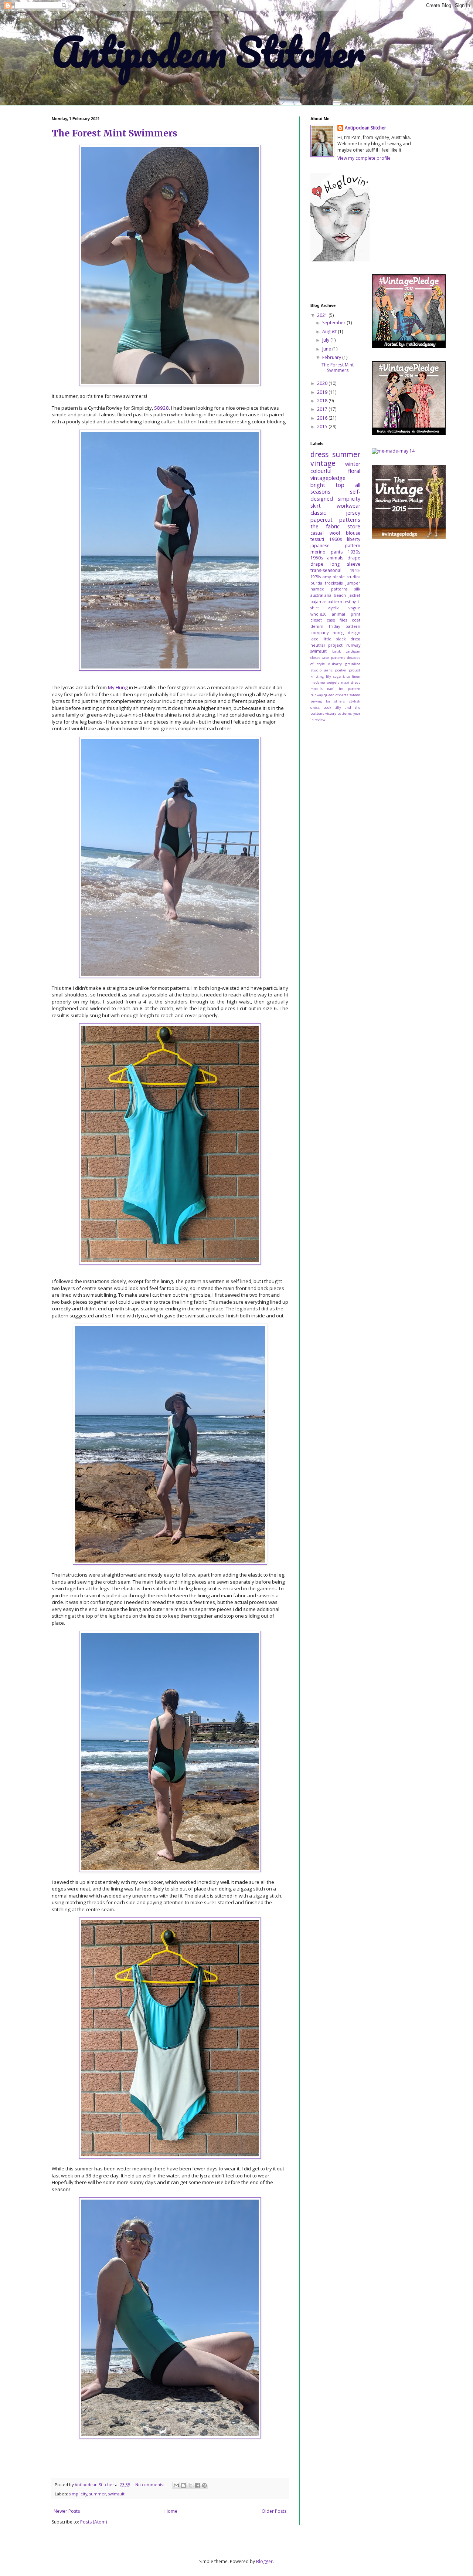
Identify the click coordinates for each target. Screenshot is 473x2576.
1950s (317, 558)
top (340, 485)
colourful (321, 471)
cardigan (353, 651)
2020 (323, 383)
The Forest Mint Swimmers (115, 133)
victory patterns (338, 713)
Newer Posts (67, 2511)
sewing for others (328, 701)
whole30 (319, 614)
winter (353, 464)
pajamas (318, 601)
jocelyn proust (347, 670)
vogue (354, 608)
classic (318, 513)
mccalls (317, 689)
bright (318, 485)
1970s (316, 577)
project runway (344, 645)
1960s (336, 539)
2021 (323, 315)
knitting (317, 676)
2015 (323, 426)
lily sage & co (338, 676)
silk (357, 589)
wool (335, 533)
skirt (316, 506)
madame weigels (325, 682)
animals (335, 558)
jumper (353, 583)
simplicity (78, 2494)
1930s (354, 552)
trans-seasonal (326, 570)
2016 (323, 418)
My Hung (118, 687)
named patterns (329, 589)
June (327, 349)
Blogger (264, 2561)
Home (171, 2511)
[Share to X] (190, 2485)
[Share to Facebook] (197, 2485)
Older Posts (274, 2511)
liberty (354, 539)
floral (354, 471)
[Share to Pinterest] (204, 2485)
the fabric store (335, 526)
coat (356, 620)
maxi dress (351, 682)
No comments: (150, 2484)
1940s (355, 570)
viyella (334, 608)
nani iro (335, 689)
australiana (321, 595)
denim (317, 626)
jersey (353, 513)
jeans (328, 670)
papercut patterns (335, 520)
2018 (323, 401)
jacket (354, 595)
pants (337, 552)
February (332, 357)
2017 (323, 409)
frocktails (334, 583)
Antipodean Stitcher (208, 52)
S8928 (161, 408)
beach (340, 595)
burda (316, 583)
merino (318, 552)
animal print (346, 614)
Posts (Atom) (93, 2522)
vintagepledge (328, 478)
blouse (353, 533)
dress (319, 454)
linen (356, 676)
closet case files (329, 620)
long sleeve (345, 564)
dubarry (335, 664)
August (330, 331)
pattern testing (342, 601)
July (326, 340)
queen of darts (336, 695)
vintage (323, 463)
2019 (323, 392)
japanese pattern (335, 546)
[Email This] (176, 2485)
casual (317, 533)
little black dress (341, 639)
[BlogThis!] (183, 2485)
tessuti (317, 539)
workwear (348, 506)
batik (336, 651)
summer (98, 2494)
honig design (346, 632)
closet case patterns (328, 658)
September (334, 323)
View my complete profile (364, 158)
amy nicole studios (341, 577)
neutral (318, 645)
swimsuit (116, 2494)
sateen (355, 695)
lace (314, 639)
